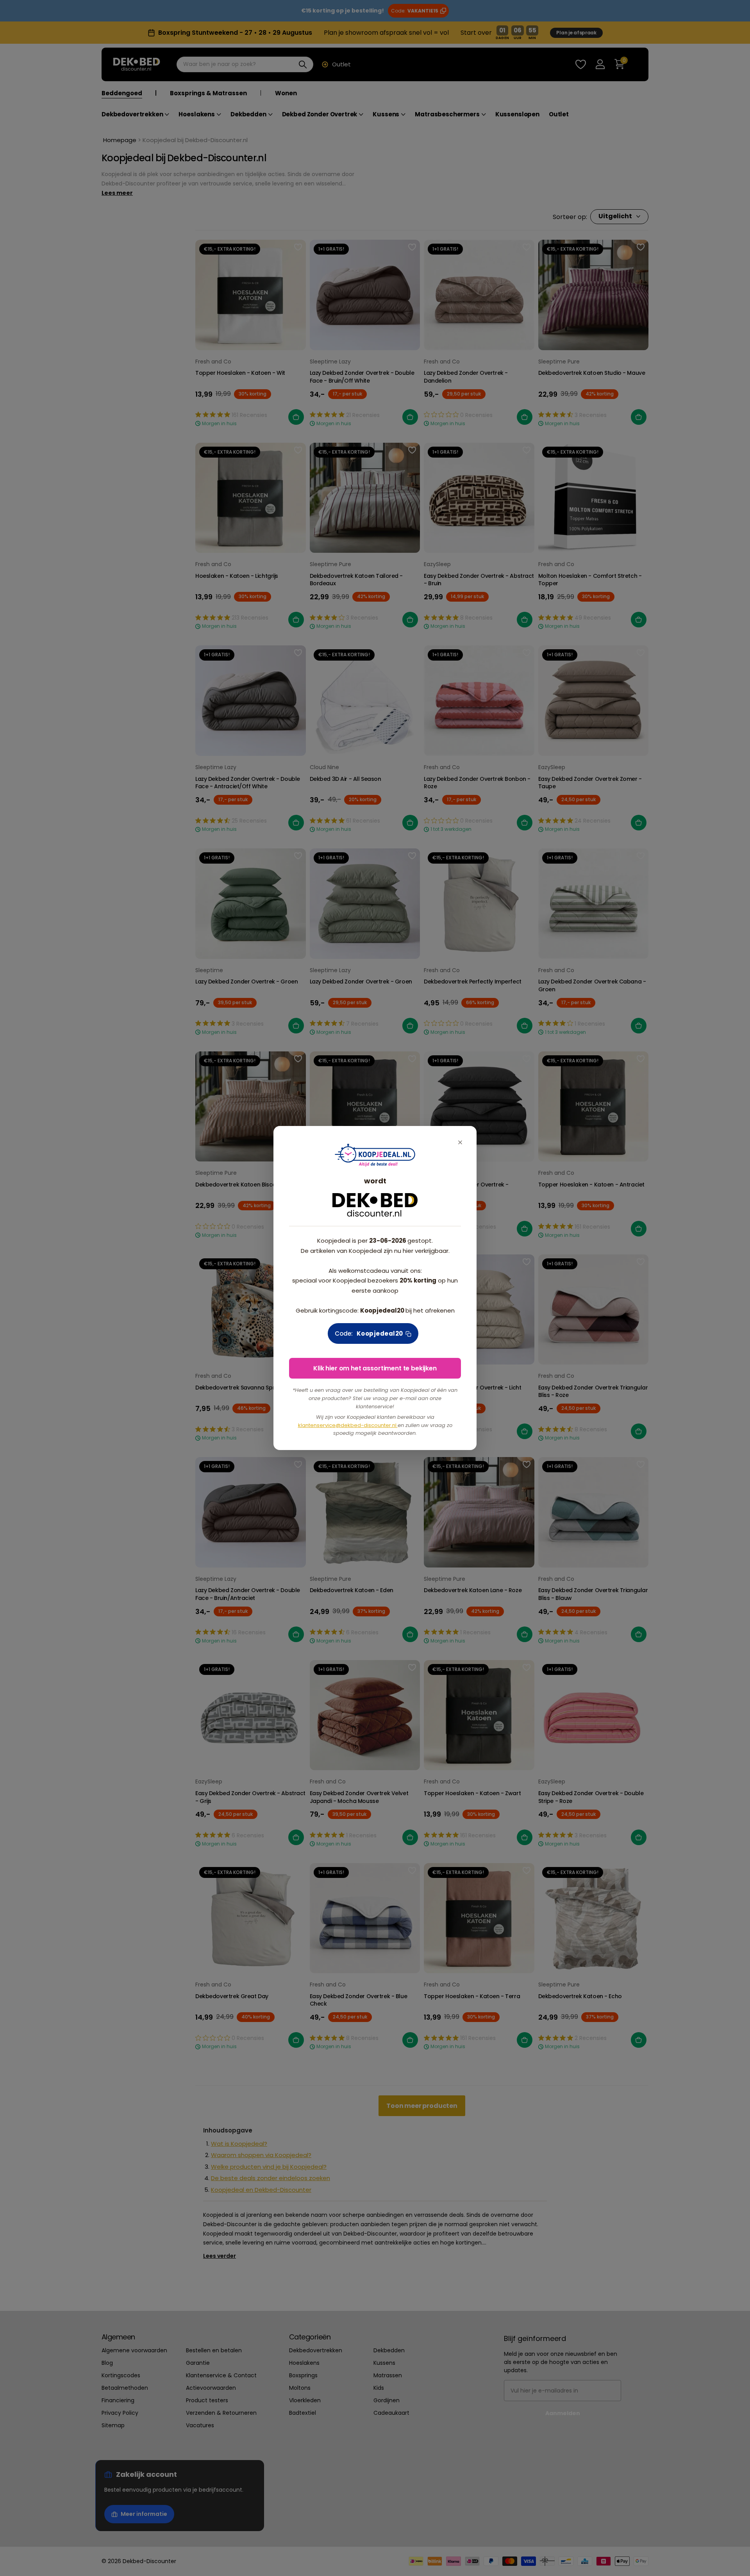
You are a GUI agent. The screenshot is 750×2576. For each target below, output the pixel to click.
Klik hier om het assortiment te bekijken (375, 1368)
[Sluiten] (460, 1143)
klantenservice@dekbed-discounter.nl (348, 1425)
